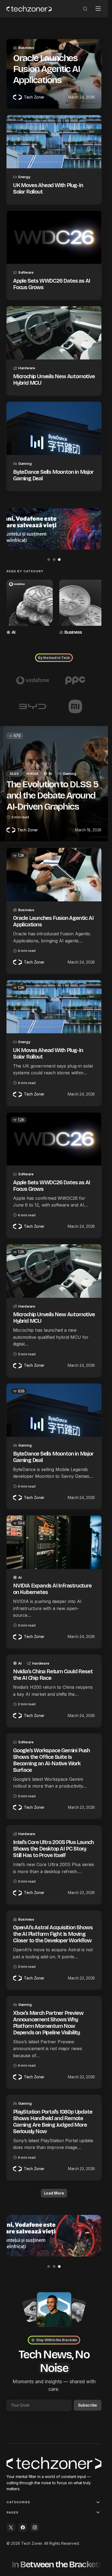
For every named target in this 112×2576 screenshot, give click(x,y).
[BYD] (33, 705)
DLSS (14, 771)
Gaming (25, 463)
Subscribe (88, 2404)
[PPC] (76, 678)
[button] (85, 9)
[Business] (80, 607)
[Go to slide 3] (59, 560)
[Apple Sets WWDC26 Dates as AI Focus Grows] (54, 237)
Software (26, 272)
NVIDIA (32, 771)
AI (13, 630)
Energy (24, 177)
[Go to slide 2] (54, 560)
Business (26, 48)
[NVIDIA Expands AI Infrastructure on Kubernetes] (54, 1540)
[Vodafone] (33, 678)
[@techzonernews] (11, 2527)
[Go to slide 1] (49, 560)
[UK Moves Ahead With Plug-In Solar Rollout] (54, 142)
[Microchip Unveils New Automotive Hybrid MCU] (54, 333)
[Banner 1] (54, 529)
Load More (54, 2191)
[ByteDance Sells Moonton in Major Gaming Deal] (54, 428)
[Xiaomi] (76, 705)
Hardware (27, 368)
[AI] (29, 607)
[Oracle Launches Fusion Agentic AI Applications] (54, 873)
